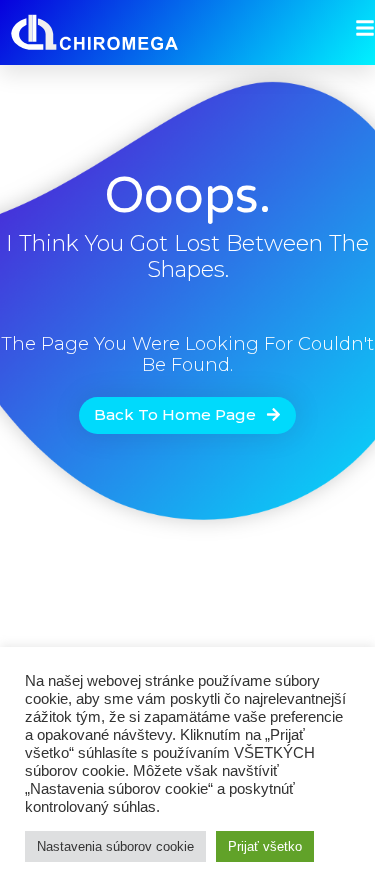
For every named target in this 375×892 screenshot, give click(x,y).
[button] (187, 415)
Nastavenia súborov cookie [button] (115, 846)
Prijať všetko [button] (265, 846)
